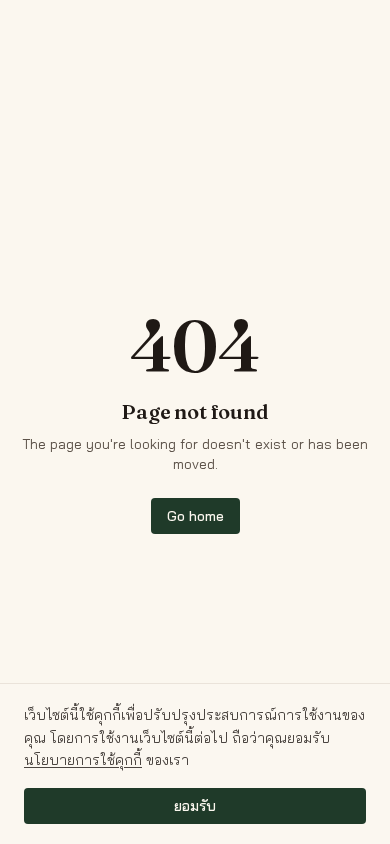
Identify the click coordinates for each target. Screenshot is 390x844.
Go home (195, 516)
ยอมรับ (195, 806)
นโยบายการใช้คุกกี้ (83, 760)
